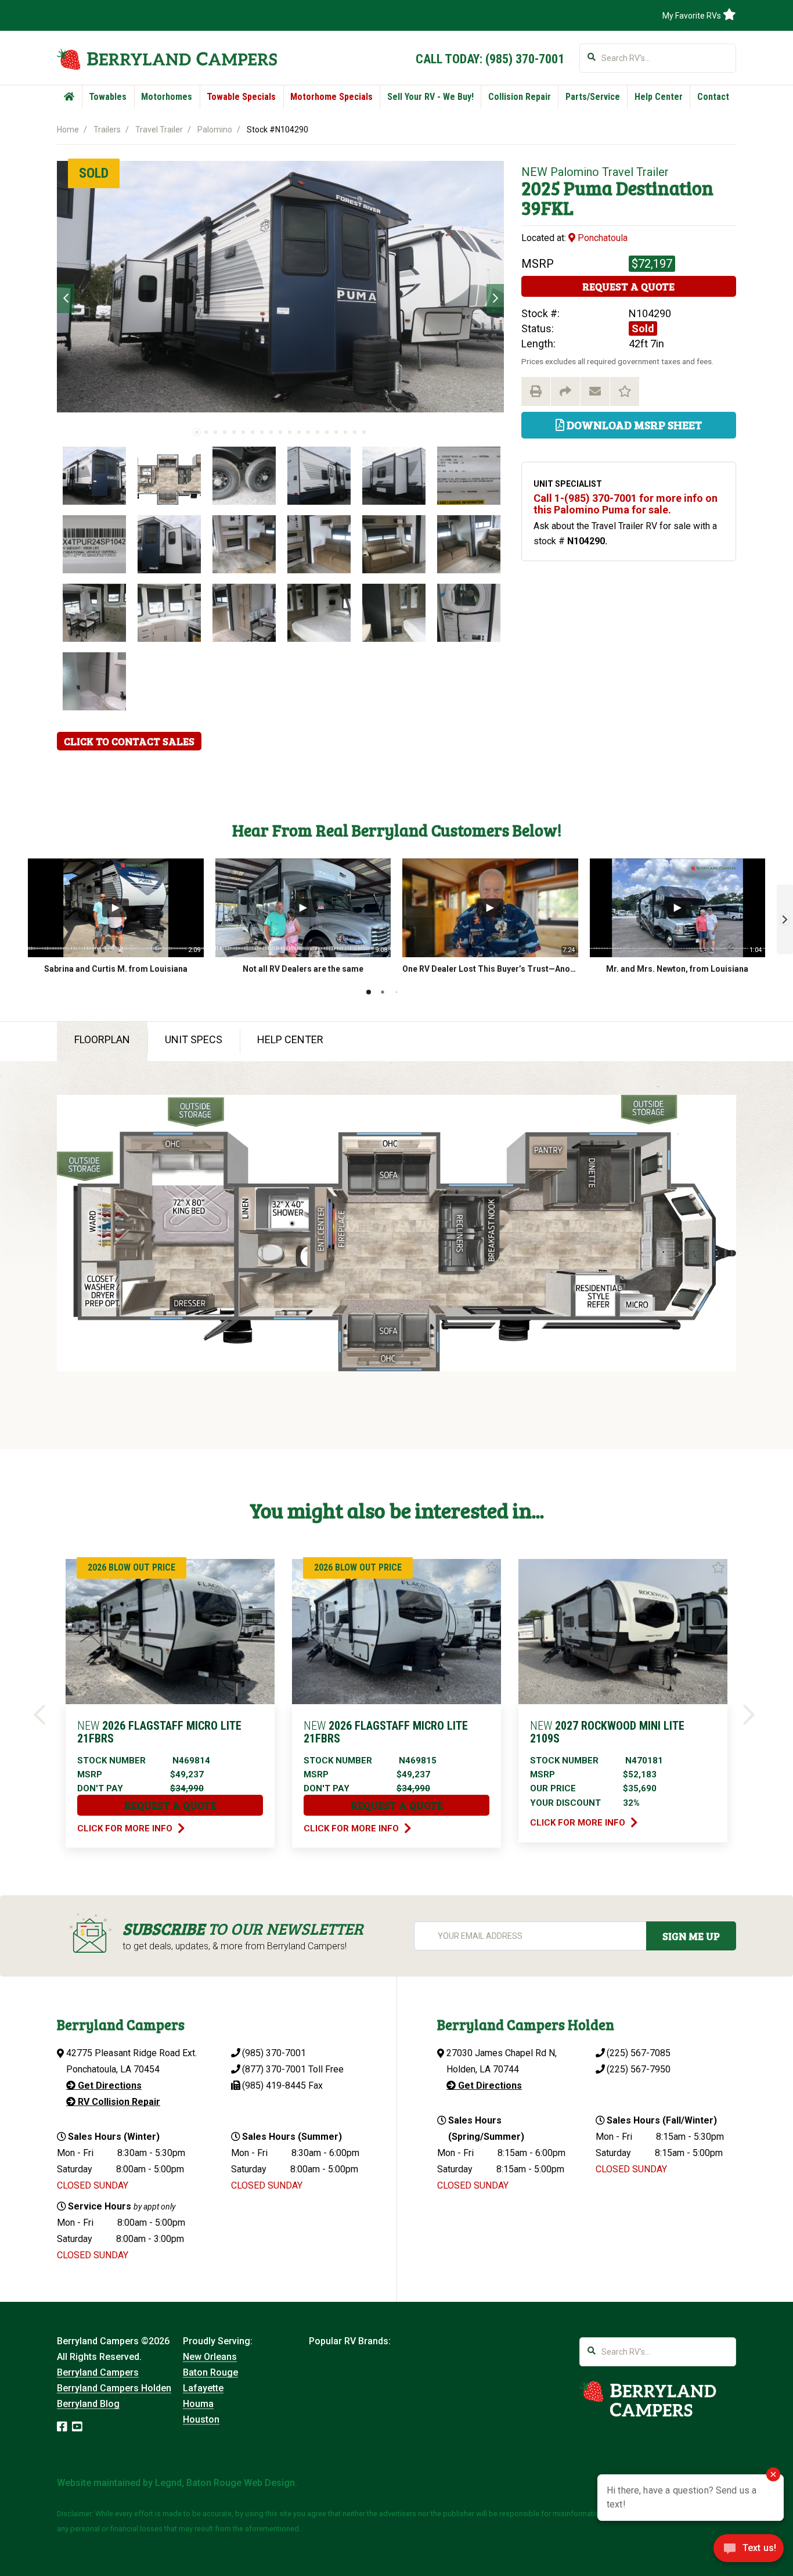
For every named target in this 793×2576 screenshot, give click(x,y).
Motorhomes (167, 97)
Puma (588, 188)
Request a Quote (628, 286)
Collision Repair (520, 97)
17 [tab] (345, 432)
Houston (201, 2419)
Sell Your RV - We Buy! (430, 97)
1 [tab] (197, 432)
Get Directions (109, 2085)
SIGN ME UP (691, 1936)
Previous (66, 299)
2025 (541, 188)
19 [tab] (364, 432)
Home (68, 130)
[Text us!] (749, 2552)
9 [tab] (271, 432)
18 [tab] (355, 432)
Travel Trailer (159, 130)
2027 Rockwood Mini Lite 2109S (607, 1732)
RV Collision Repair (118, 2102)
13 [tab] (308, 432)
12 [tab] (299, 432)
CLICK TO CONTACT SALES (129, 741)
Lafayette (203, 2388)
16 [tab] (336, 432)
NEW (534, 172)
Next (495, 299)
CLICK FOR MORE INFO (126, 1828)
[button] (785, 919)
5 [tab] (234, 432)
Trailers (107, 130)
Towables (108, 97)
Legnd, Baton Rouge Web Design (225, 2483)
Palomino (215, 130)
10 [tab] (280, 432)
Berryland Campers (98, 2372)
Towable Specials (241, 97)
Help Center (659, 97)
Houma (198, 2404)
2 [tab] (206, 432)
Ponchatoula (601, 238)
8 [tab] (262, 432)
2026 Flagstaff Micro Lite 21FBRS (159, 1732)
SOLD (94, 173)
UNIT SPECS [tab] (194, 1039)
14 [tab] (318, 432)
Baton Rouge (210, 2372)
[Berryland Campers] (167, 59)
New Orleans (210, 2357)
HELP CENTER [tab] (290, 1039)
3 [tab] (215, 432)
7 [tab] (253, 432)
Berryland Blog (88, 2404)
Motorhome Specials (331, 97)
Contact (713, 97)
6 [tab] (243, 432)
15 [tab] (327, 432)
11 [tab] (290, 432)
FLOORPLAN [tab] (102, 1039)
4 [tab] (225, 432)
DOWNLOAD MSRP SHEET (633, 425)
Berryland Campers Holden (114, 2388)
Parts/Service (593, 97)
